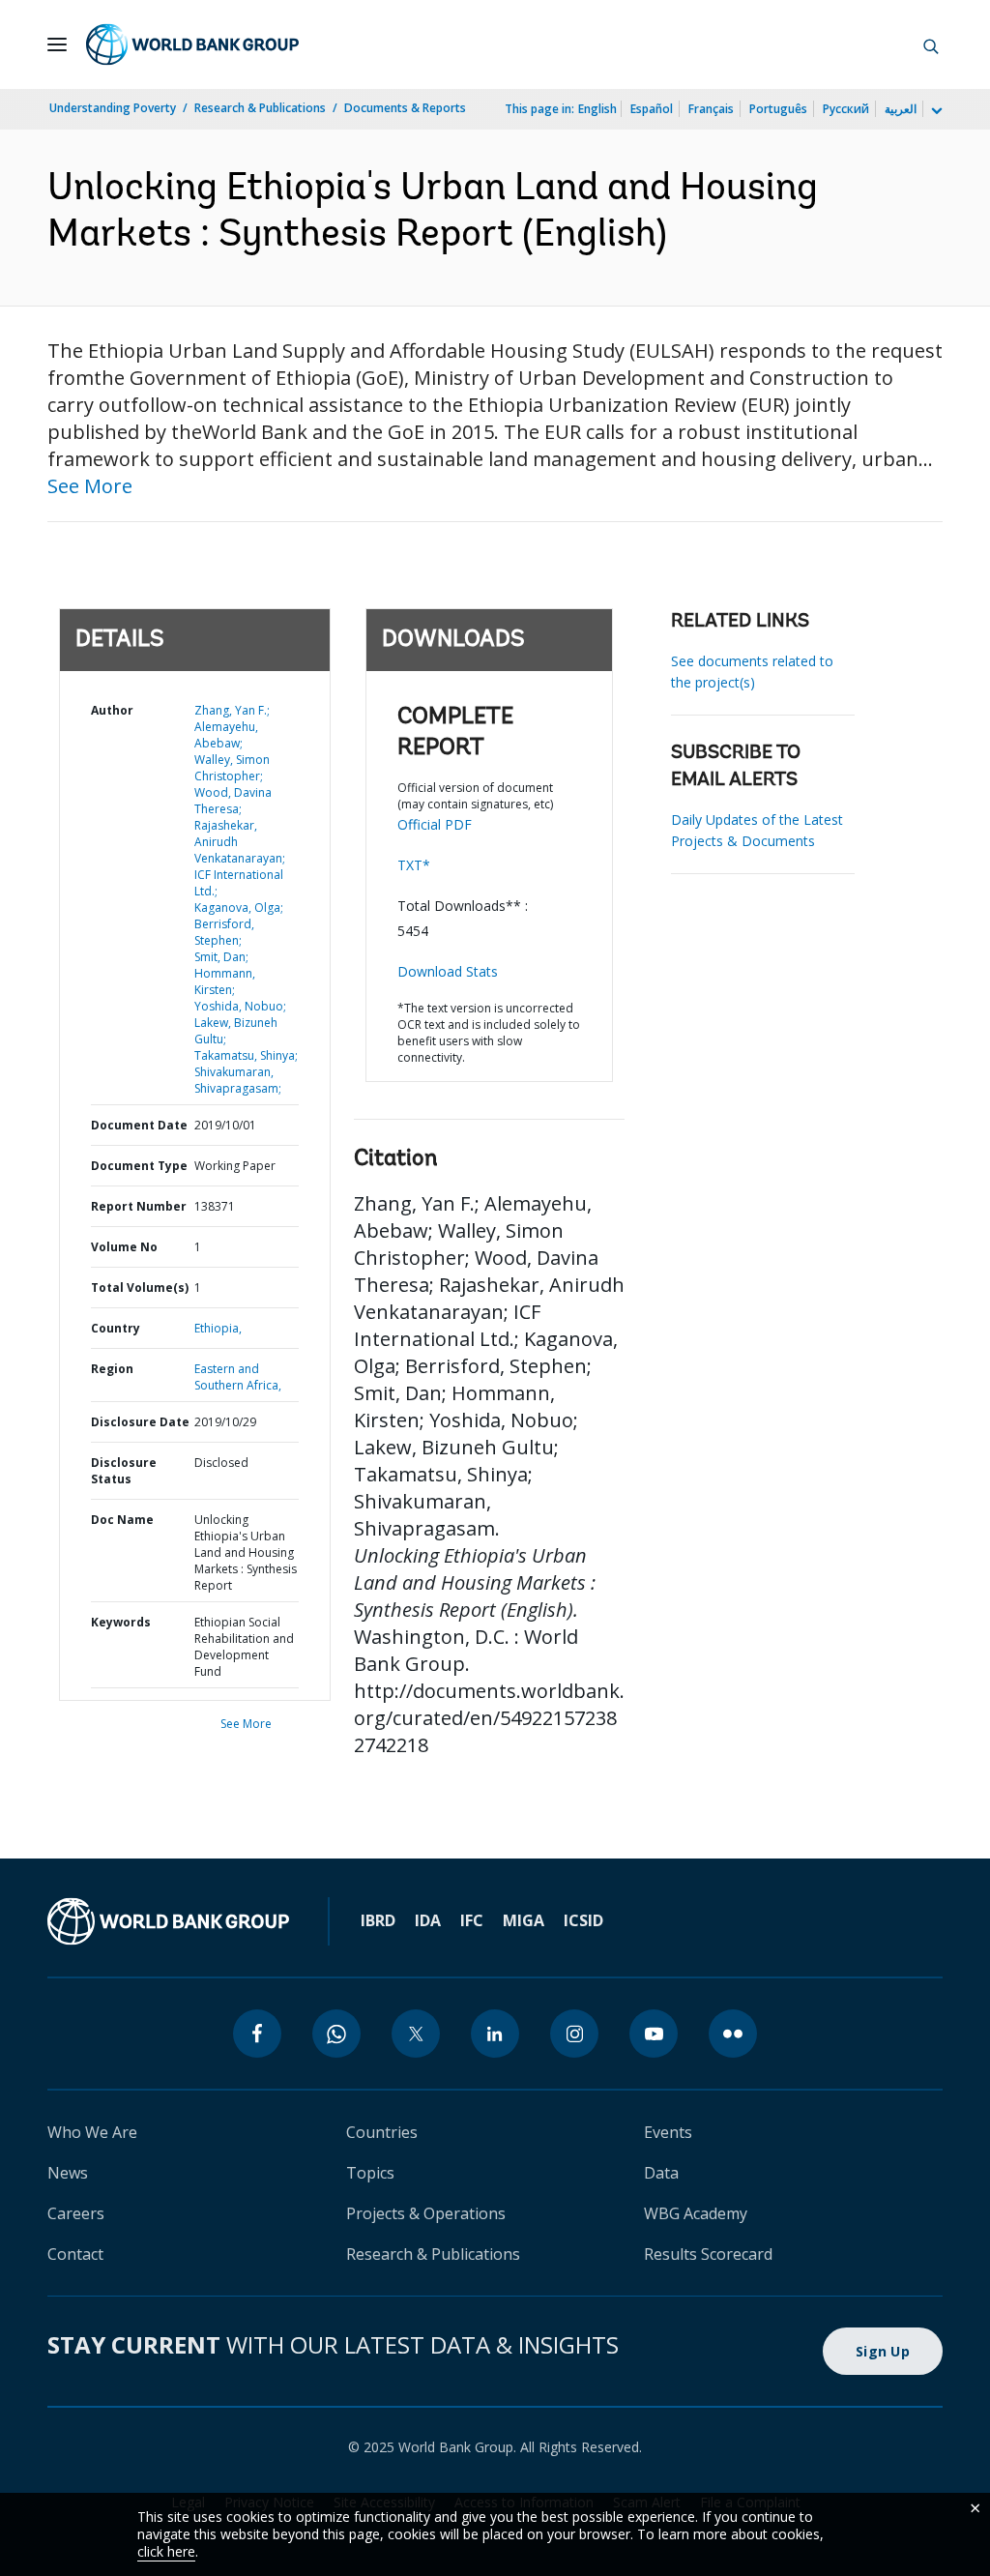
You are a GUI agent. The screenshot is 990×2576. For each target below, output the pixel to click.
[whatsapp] (336, 2034)
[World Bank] (168, 1921)
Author (112, 710)
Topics (370, 2173)
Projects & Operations (426, 2213)
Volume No (124, 1247)
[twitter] (416, 2034)
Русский (846, 109)
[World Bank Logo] (192, 44)
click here (166, 2551)
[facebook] (257, 2034)
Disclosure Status (124, 1471)
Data (661, 2173)
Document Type (139, 1166)
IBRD (378, 1920)
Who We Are (92, 2132)
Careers (76, 2213)
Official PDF (435, 824)
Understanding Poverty (113, 108)
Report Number (139, 1206)
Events (668, 2132)
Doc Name (122, 1520)
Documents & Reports (405, 108)
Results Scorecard (708, 2254)
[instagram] (574, 2034)
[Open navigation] (57, 44)
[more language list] (935, 111)
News (68, 2173)
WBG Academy (696, 2213)
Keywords (121, 1622)
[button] (931, 44)
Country (116, 1328)
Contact (75, 2254)
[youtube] (654, 2034)
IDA (428, 1920)
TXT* (414, 865)
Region (112, 1369)
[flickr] (733, 2034)
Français (711, 109)
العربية (901, 109)
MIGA (524, 1920)
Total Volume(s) (140, 1288)
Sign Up (883, 2351)
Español (652, 109)
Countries (382, 2132)
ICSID (583, 1920)
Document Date (139, 1125)
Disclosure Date (140, 1422)
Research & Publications (260, 108)
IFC (472, 1920)
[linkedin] (495, 2034)
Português (778, 109)
